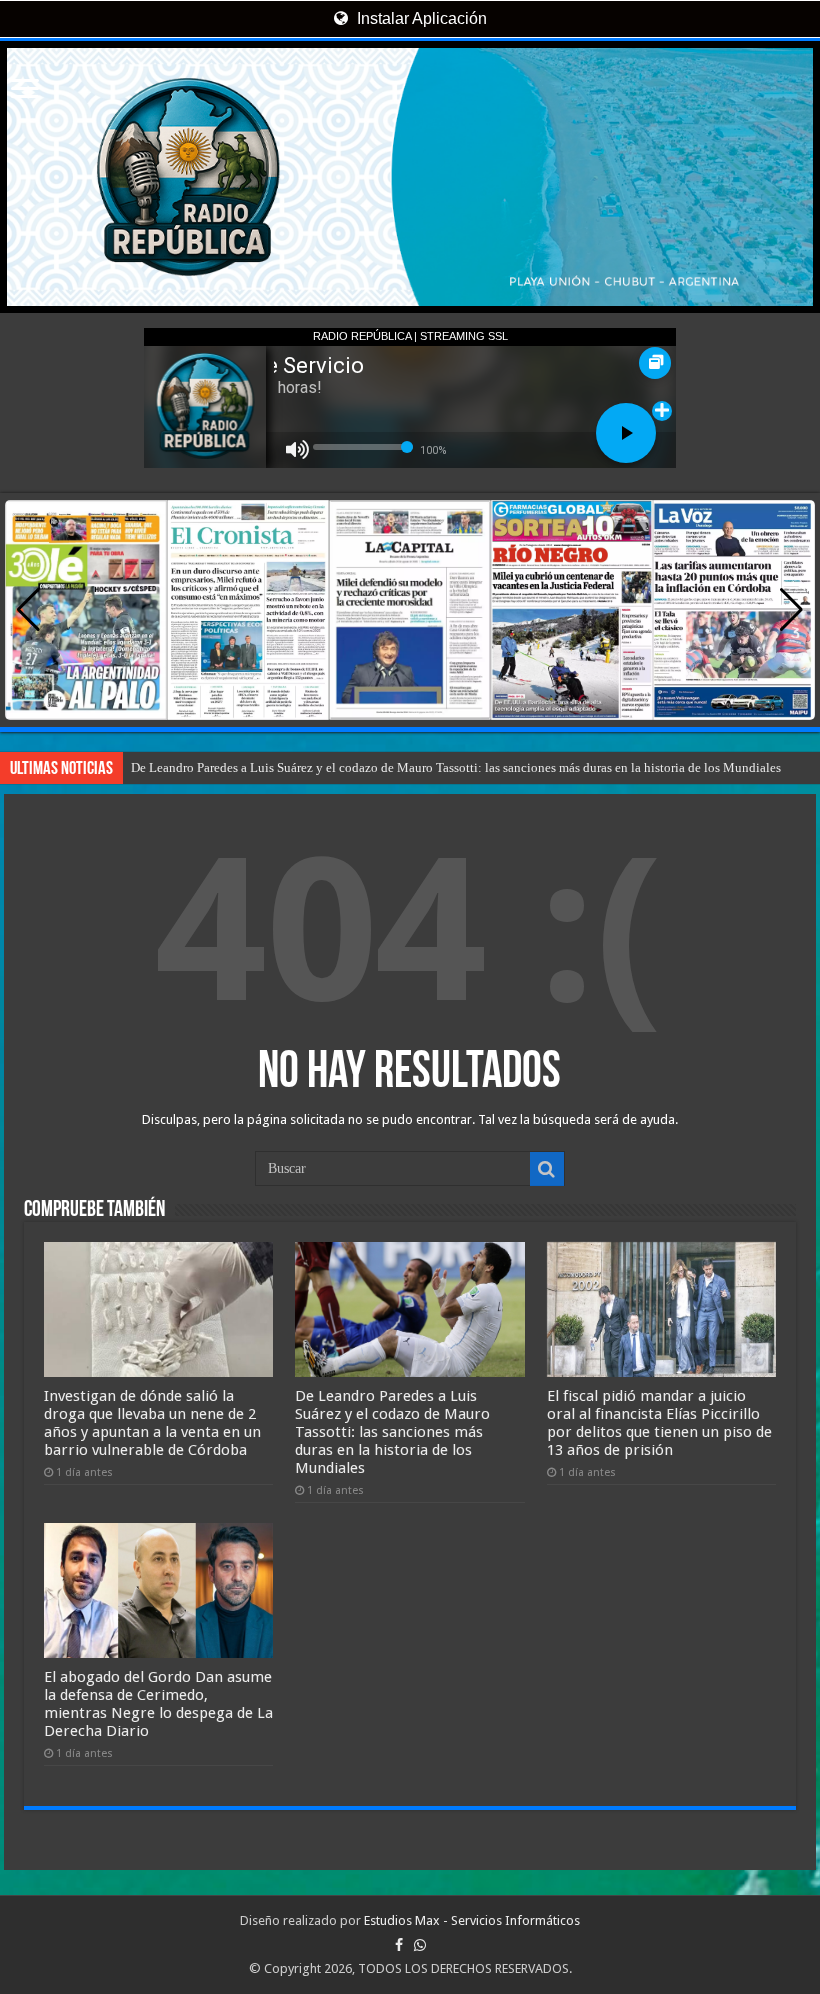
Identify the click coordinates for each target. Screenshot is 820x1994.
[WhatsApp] (420, 1945)
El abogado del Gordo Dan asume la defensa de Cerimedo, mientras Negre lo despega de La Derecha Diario (158, 1704)
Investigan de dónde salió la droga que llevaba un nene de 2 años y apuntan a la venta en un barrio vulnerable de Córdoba (152, 1423)
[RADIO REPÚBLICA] (410, 177)
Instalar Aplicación (420, 18)
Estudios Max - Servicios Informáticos (472, 1920)
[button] (791, 610)
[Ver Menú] (25, 90)
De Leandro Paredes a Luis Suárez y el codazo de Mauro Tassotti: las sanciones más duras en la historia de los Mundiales (456, 767)
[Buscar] (547, 1169)
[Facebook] (399, 1945)
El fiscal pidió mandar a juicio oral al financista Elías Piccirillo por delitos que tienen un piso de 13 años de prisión (659, 1423)
